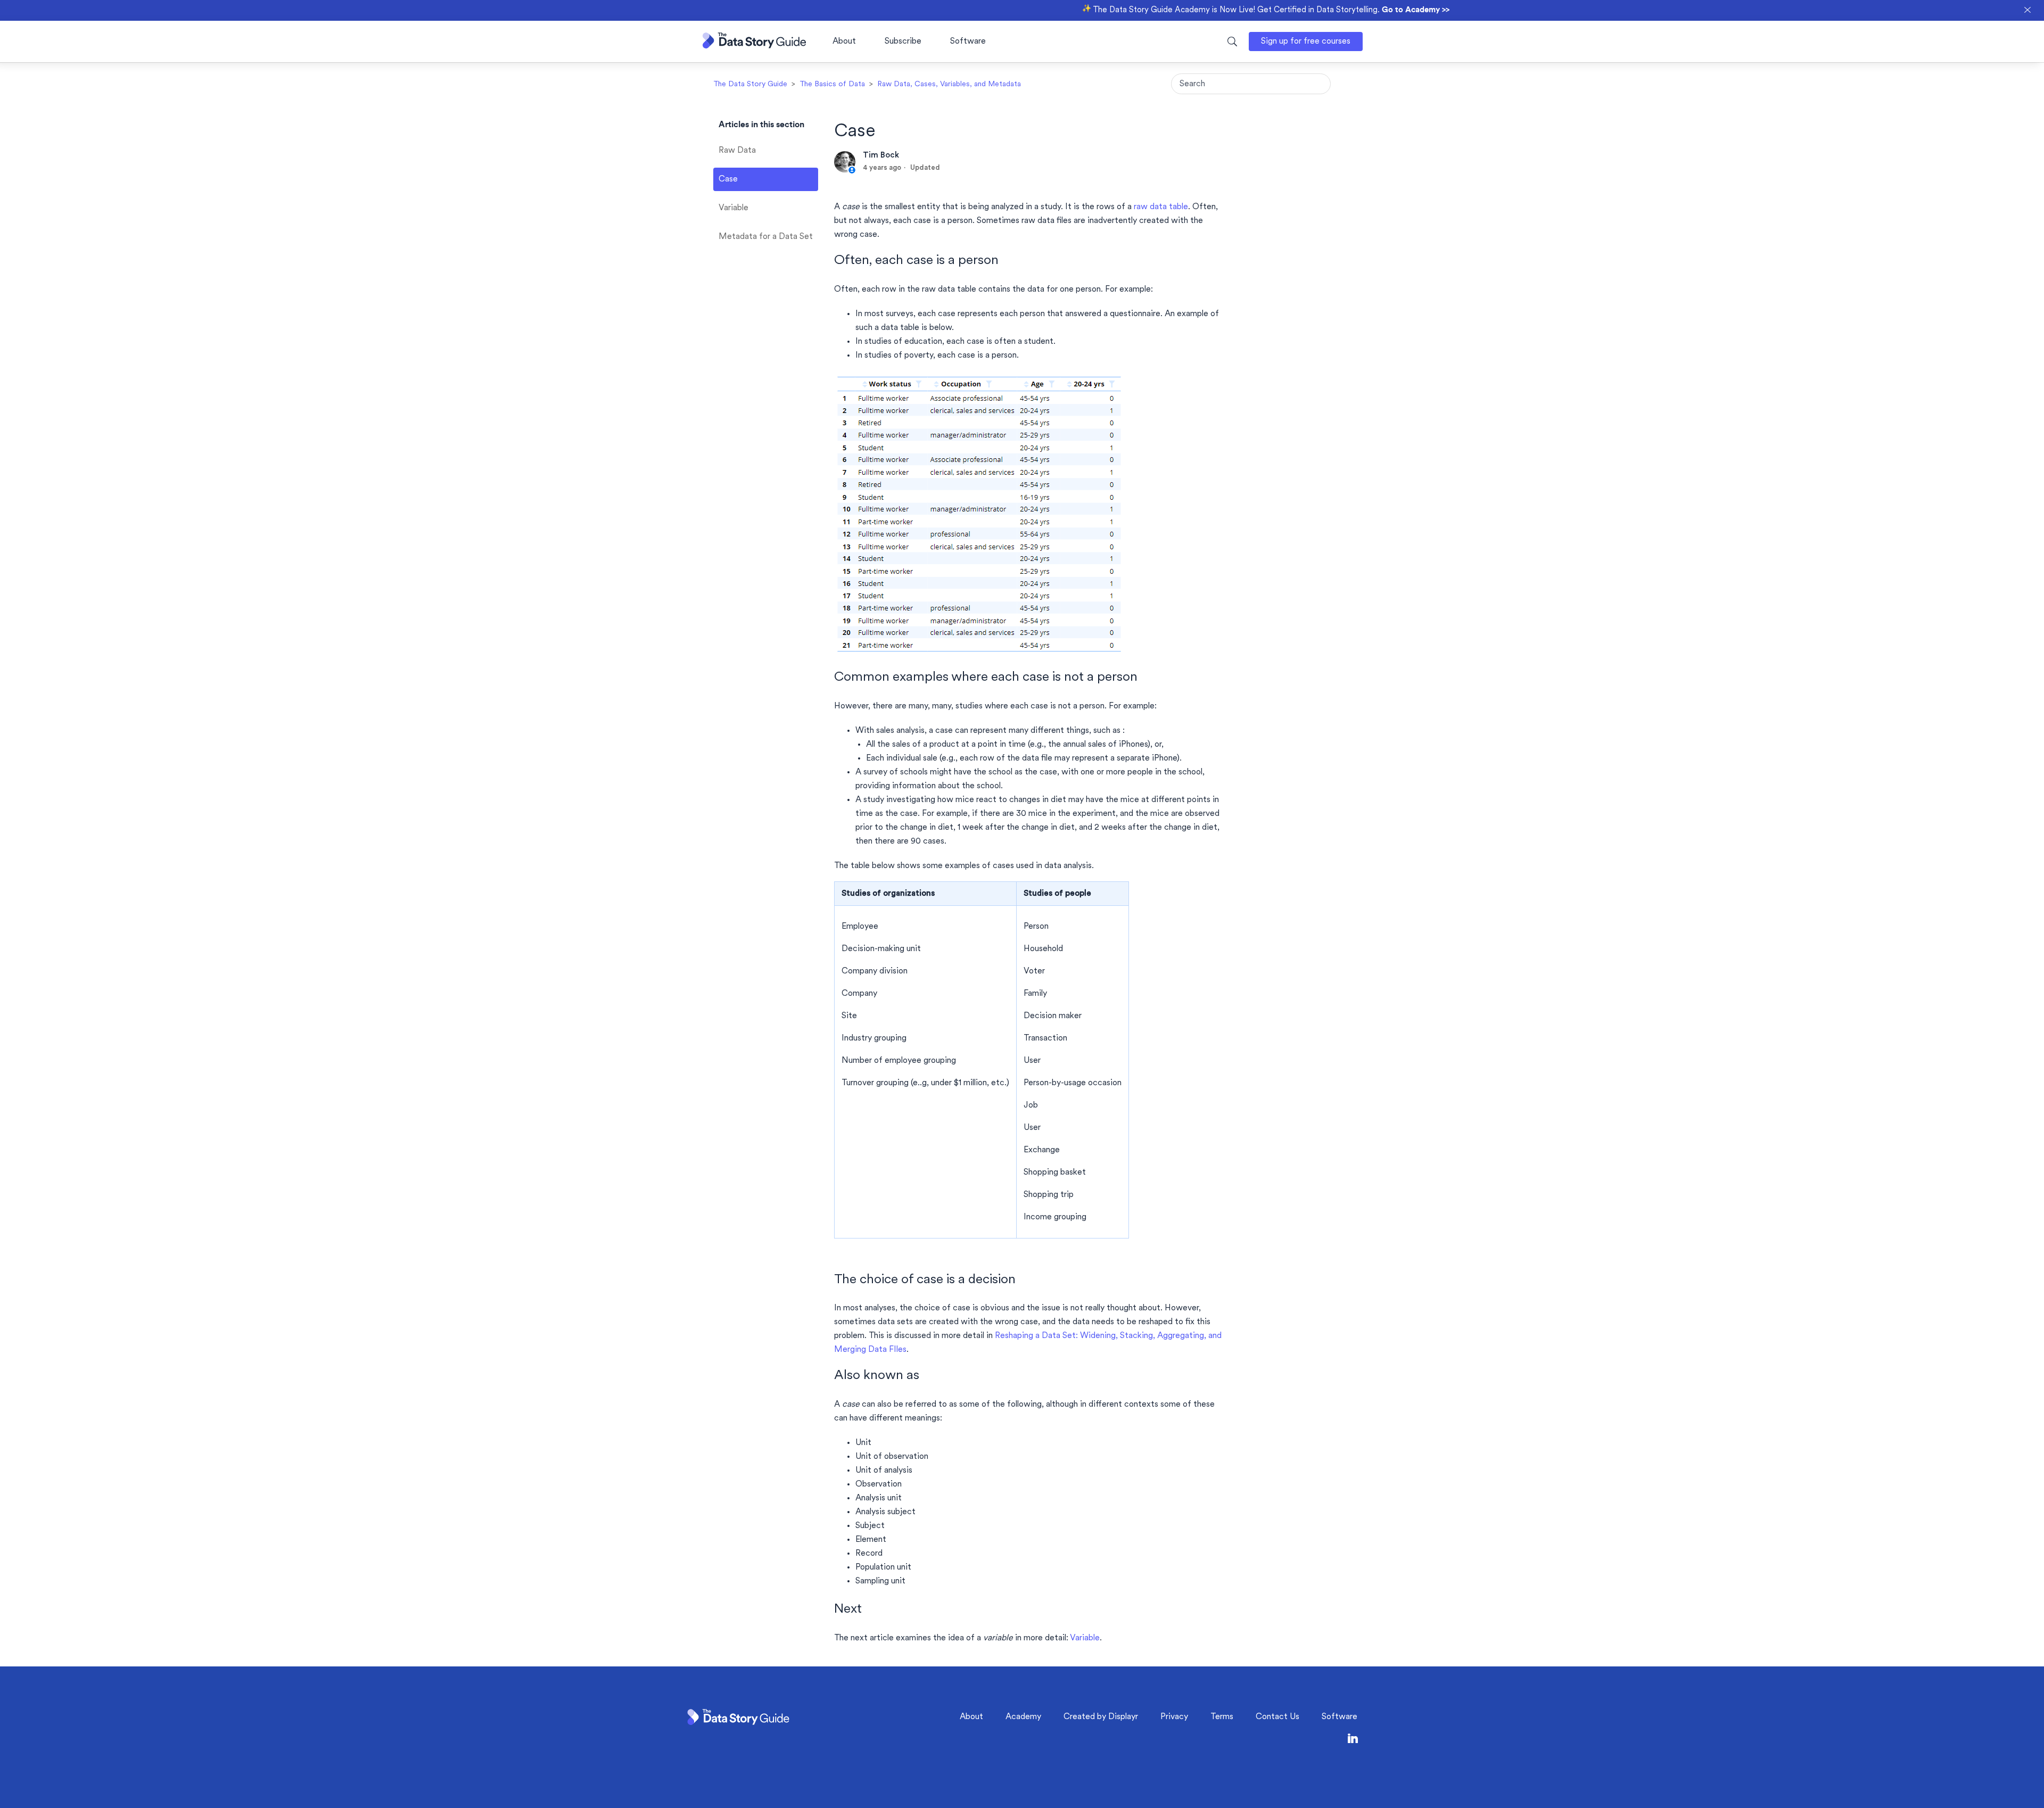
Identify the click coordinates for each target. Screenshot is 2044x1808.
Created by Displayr (1101, 1717)
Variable (733, 208)
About (844, 42)
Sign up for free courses (1306, 42)
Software (968, 42)
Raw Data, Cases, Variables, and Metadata (949, 84)
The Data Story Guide (750, 84)
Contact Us (1278, 1717)
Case (728, 179)
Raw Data (737, 151)
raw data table (1161, 207)
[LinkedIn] (1353, 1741)
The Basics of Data (832, 84)
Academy (1023, 1717)
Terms (1222, 1717)
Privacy (1174, 1717)
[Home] (754, 46)
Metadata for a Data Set (766, 237)
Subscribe (903, 42)
